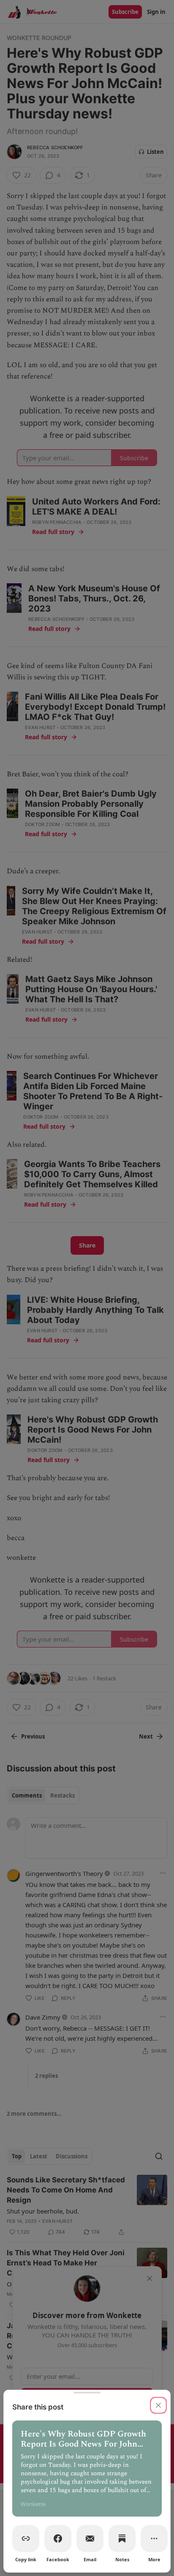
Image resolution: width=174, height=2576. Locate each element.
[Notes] (122, 2538)
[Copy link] (26, 2538)
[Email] (90, 2538)
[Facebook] (58, 2538)
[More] (154, 2538)
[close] (158, 2405)
